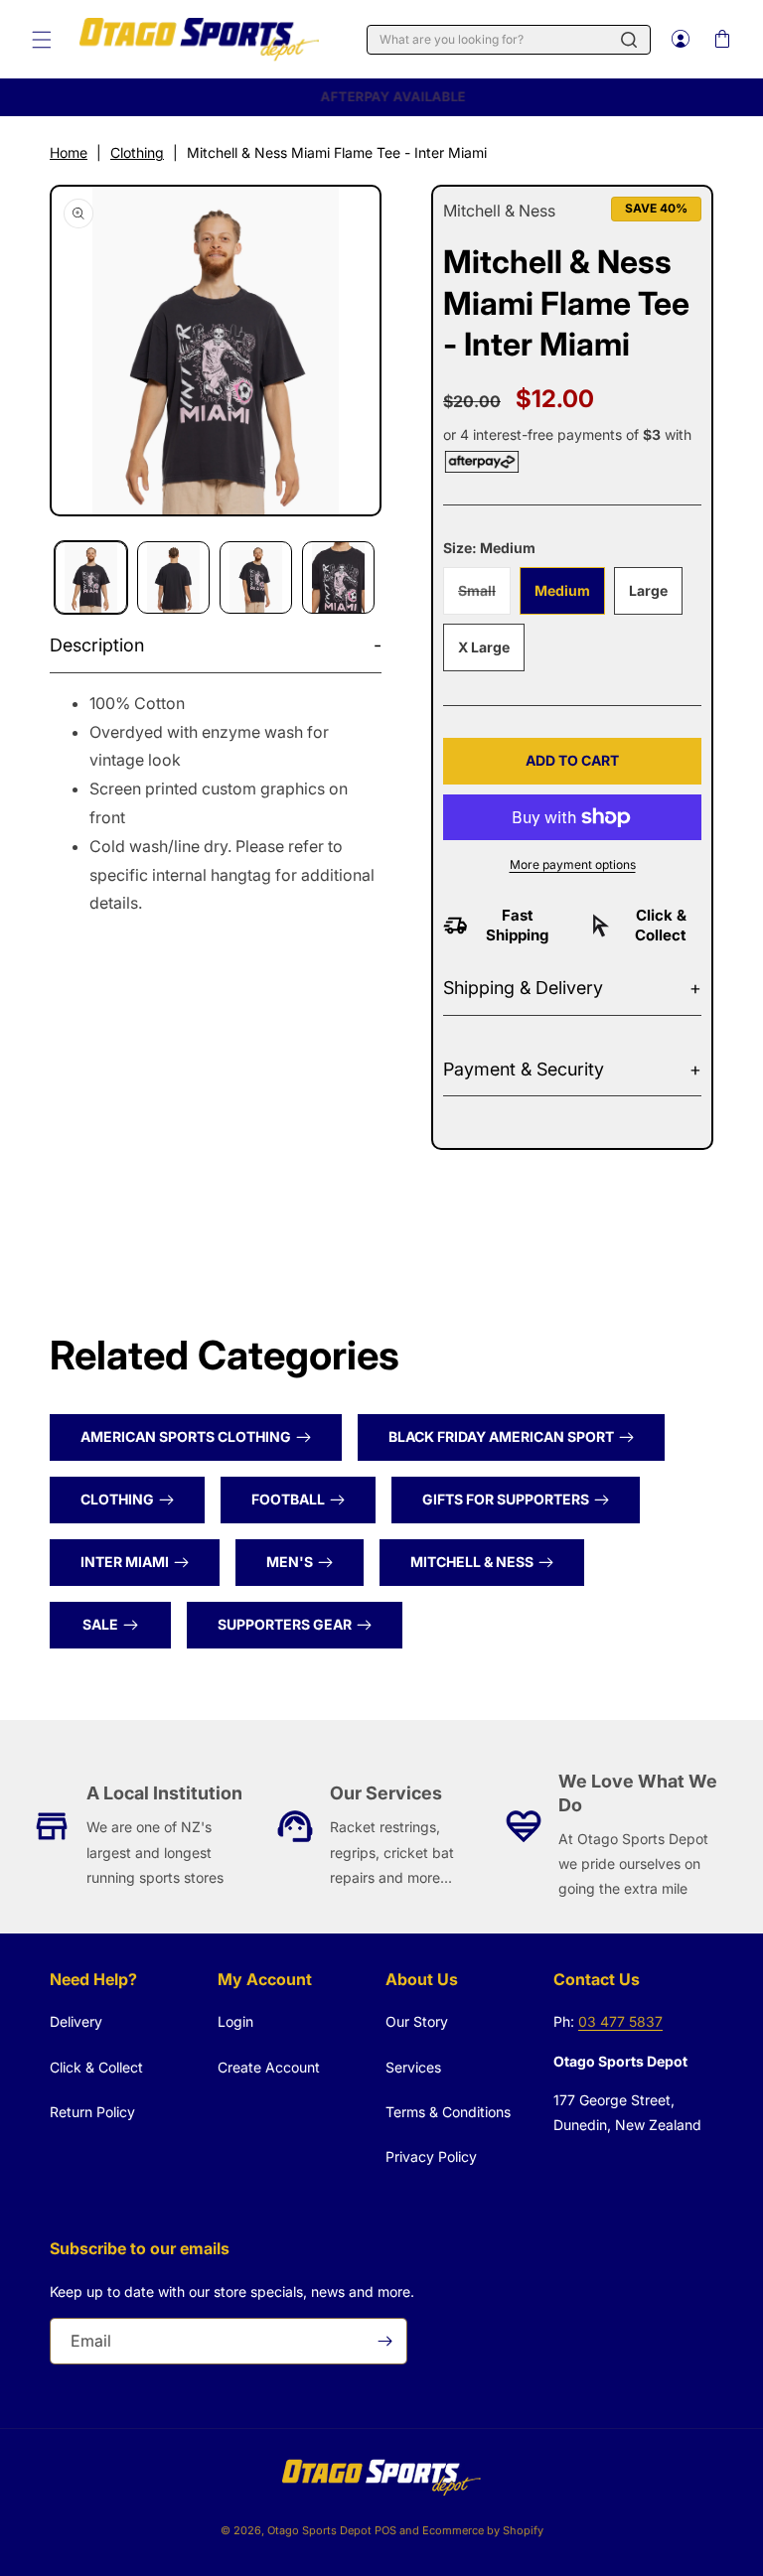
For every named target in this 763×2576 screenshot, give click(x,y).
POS (385, 2530)
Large (648, 590)
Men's (290, 1562)
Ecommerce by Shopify (483, 2530)
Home (69, 152)
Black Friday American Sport (501, 1436)
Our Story (417, 2021)
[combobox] (509, 40)
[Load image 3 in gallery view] (256, 577)
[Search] (629, 40)
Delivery (76, 2021)
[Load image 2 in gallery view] (173, 577)
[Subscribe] (384, 2341)
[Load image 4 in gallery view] (338, 577)
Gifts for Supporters (506, 1499)
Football (288, 1499)
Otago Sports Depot (319, 2530)
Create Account (269, 2067)
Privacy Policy (431, 2156)
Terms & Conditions (448, 2112)
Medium (562, 590)
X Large (484, 647)
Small (484, 598)
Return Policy (92, 2112)
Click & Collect (96, 2067)
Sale (100, 1624)
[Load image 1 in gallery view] (91, 577)
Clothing (137, 152)
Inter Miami (125, 1562)
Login (235, 2021)
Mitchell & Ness (472, 1562)
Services (413, 2067)
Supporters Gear (285, 1624)
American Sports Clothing (186, 1436)
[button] (42, 40)
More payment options (573, 864)
